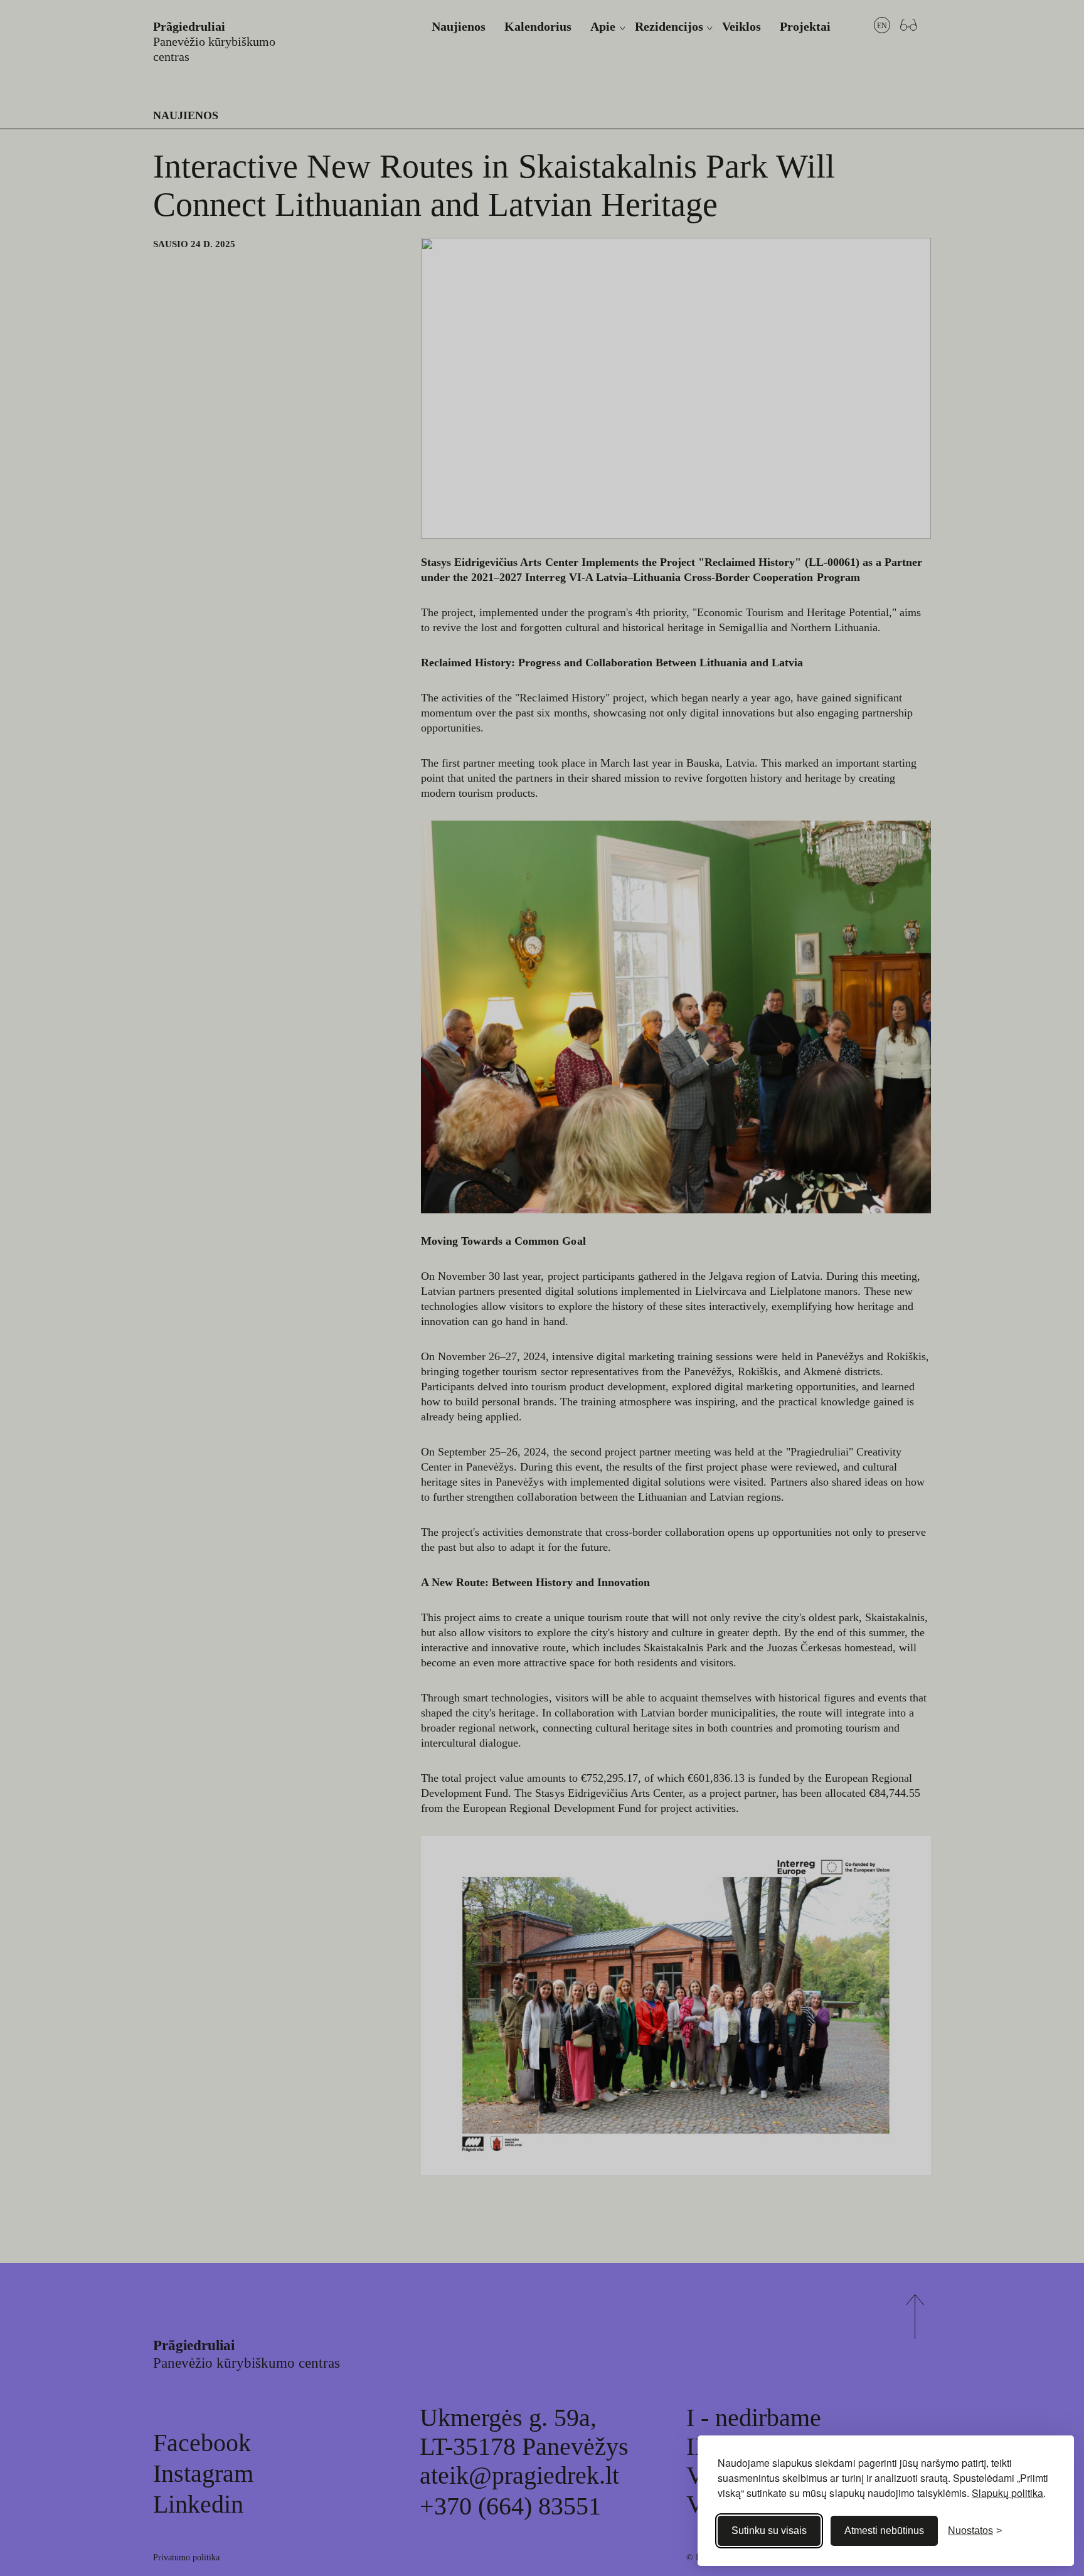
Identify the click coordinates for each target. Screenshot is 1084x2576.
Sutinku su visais (769, 2531)
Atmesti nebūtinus (884, 2531)
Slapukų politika (1007, 2493)
